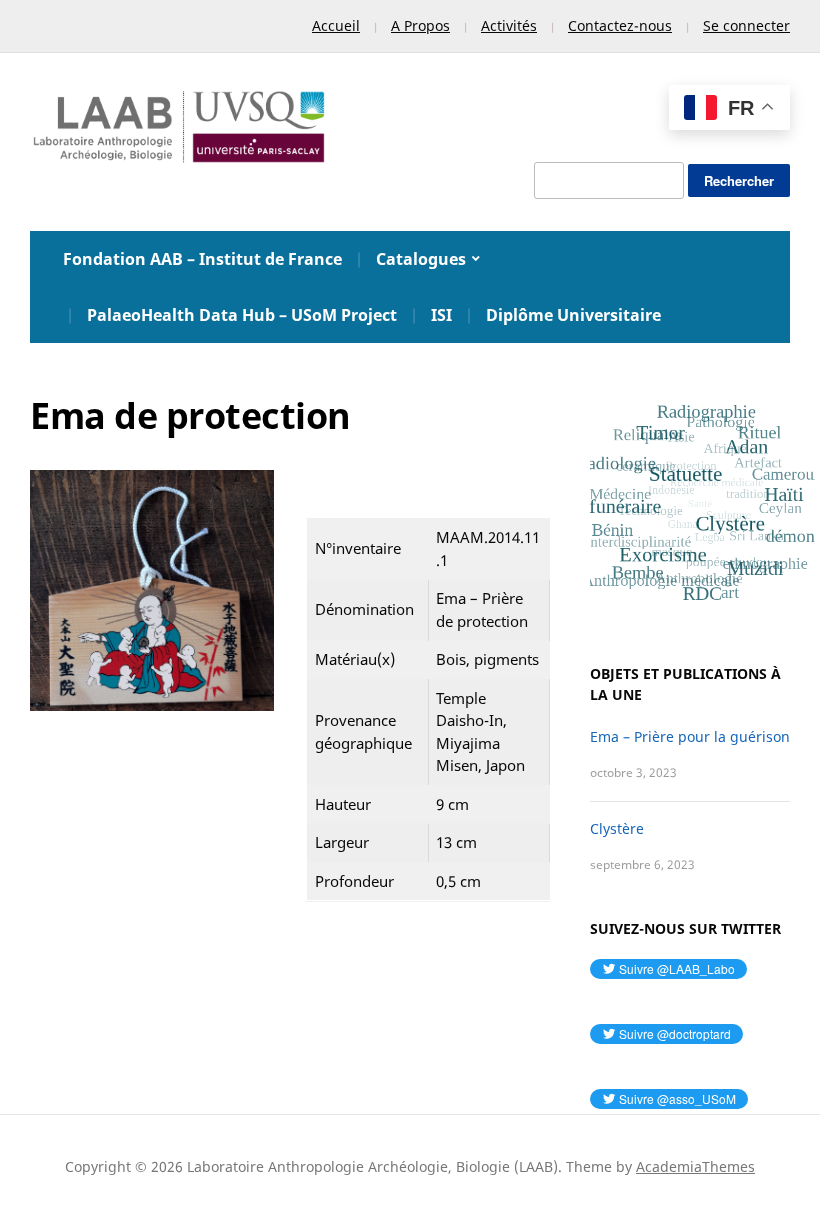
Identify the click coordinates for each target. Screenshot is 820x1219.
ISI (441, 315)
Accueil (336, 25)
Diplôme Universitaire (573, 315)
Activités (509, 25)
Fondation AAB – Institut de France (202, 259)
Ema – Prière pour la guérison (690, 736)
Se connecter (746, 25)
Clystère (617, 828)
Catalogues (421, 259)
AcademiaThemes (695, 1166)
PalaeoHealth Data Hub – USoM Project (242, 315)
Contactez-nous (620, 25)
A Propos (420, 25)
